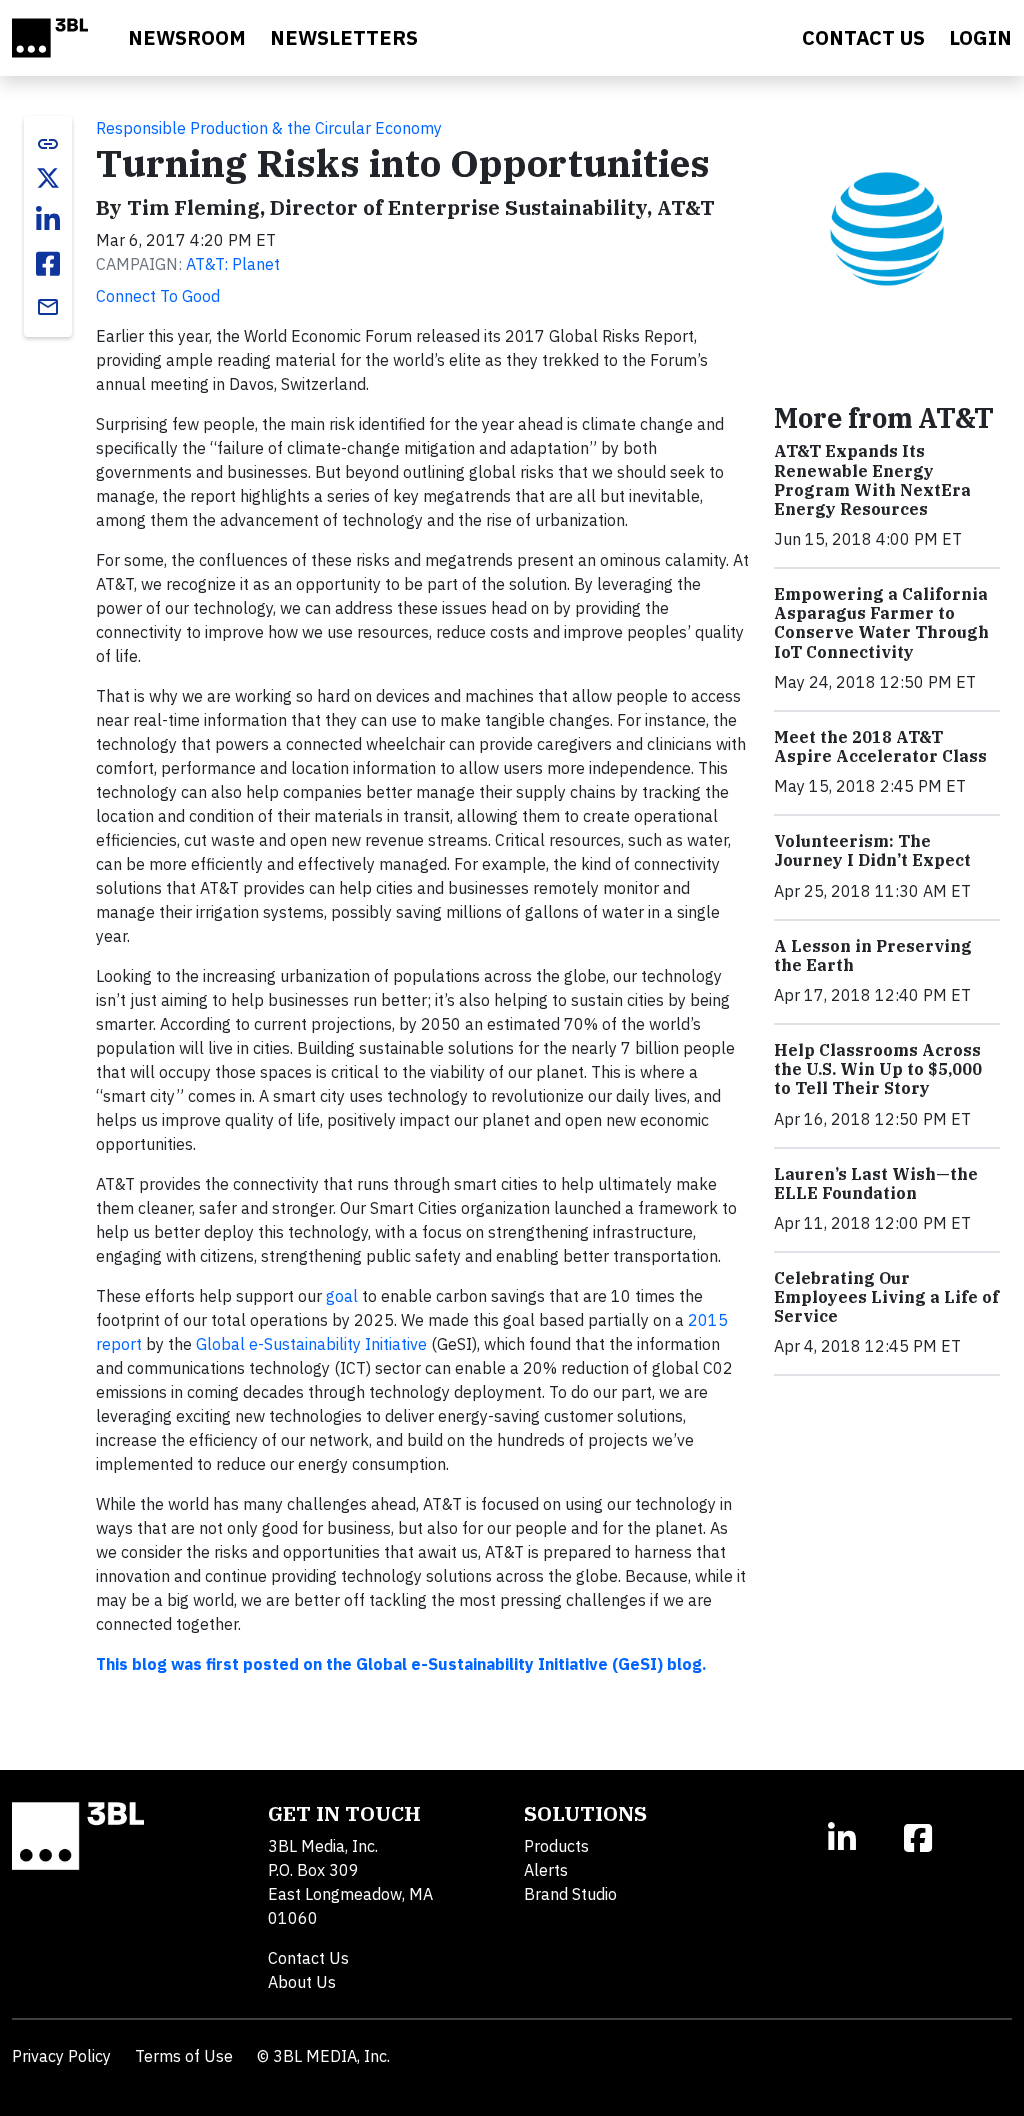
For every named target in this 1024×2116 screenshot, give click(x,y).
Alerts (546, 1870)
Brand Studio (570, 1894)
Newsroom (187, 37)
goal (342, 1296)
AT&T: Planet (233, 264)
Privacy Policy (61, 2056)
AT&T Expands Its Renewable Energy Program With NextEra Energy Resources (872, 480)
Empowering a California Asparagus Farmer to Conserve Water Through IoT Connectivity (881, 623)
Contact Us (308, 1958)
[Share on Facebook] (48, 264)
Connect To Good (158, 296)
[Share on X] (48, 178)
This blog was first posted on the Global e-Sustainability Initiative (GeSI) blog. (401, 1664)
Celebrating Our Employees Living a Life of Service (886, 1297)
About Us (302, 1982)
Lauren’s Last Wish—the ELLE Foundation (876, 1183)
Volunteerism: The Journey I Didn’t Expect (872, 850)
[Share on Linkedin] (48, 220)
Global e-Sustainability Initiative (311, 1344)
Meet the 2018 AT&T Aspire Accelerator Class (880, 746)
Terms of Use (184, 2056)
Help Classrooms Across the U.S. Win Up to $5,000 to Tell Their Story (878, 1069)
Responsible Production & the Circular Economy (269, 128)
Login (980, 37)
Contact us (863, 37)
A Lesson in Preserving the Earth (873, 955)
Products (556, 1846)
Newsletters (344, 37)
